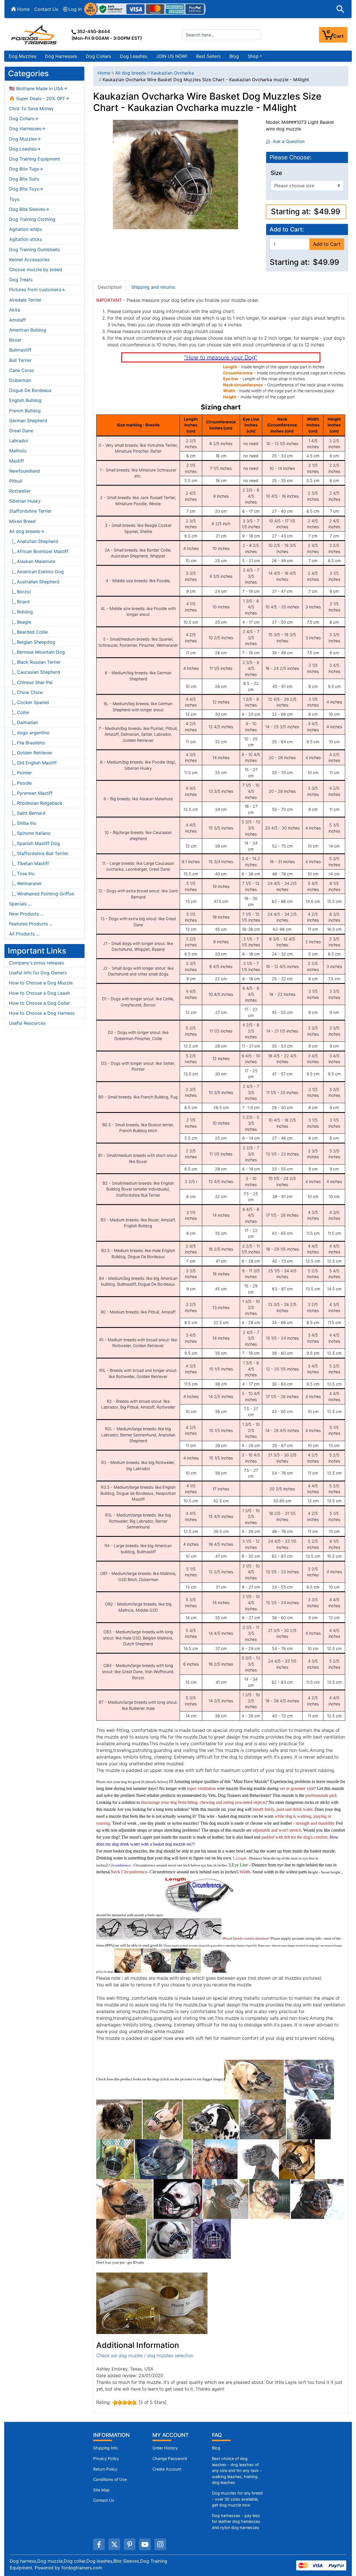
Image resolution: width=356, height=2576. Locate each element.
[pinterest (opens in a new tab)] (130, 2544)
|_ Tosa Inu (22, 873)
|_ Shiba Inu (23, 823)
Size (276, 173)
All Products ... (24, 934)
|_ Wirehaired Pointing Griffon (42, 894)
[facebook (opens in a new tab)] (99, 2544)
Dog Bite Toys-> (26, 189)
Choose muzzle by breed (36, 270)
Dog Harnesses (61, 56)
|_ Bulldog (21, 612)
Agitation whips (26, 229)
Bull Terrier (20, 360)
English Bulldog (25, 400)
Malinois (18, 451)
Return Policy (105, 2469)
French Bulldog (25, 411)
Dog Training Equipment (35, 159)
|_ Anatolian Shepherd (34, 541)
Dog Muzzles (22, 56)
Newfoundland (24, 471)
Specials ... (20, 904)
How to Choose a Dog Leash (39, 993)
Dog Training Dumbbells (34, 250)
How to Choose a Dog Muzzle (41, 983)
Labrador (19, 441)
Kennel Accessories (29, 260)
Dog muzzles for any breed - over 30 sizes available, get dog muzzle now (237, 2499)
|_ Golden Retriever (31, 753)
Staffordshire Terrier (30, 511)
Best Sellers (208, 56)
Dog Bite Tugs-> (26, 169)
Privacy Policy (106, 2458)
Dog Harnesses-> (27, 129)
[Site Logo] (34, 34)
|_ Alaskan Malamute (32, 561)
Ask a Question (287, 141)
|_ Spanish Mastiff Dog (34, 843)
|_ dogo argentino (29, 733)
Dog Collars (98, 56)
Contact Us (46, 9)
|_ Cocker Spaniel (29, 702)
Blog (234, 56)
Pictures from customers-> (37, 290)
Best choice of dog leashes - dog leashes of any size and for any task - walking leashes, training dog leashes (237, 2470)
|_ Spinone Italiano (30, 833)
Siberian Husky (25, 501)
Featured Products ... (31, 924)
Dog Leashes (133, 56)
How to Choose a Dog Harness (42, 1013)
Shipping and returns (153, 287)
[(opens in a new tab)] (254, 2079)
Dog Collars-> (24, 118)
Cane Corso (22, 370)
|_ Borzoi (20, 592)
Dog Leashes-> (25, 149)
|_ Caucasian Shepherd (35, 672)
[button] (340, 9)
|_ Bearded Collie (29, 632)
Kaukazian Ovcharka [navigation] (172, 73)
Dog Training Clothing (32, 219)
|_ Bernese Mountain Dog (37, 652)
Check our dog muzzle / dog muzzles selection (145, 2355)
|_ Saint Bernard (27, 813)
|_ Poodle (20, 783)
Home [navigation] (104, 73)
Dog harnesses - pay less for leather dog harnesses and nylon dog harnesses (236, 2521)
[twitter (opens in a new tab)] (114, 2544)
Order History (165, 2448)
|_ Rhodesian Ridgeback (36, 803)
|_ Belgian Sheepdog (32, 642)
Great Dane (21, 431)
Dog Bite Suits (24, 179)
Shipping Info (106, 2448)
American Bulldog (28, 330)
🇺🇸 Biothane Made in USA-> (38, 88)
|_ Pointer (21, 773)
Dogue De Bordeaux (30, 390)
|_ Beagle (20, 622)
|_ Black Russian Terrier (35, 662)
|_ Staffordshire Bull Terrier (39, 853)
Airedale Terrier (25, 300)
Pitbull (16, 481)
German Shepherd (28, 421)
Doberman (20, 380)
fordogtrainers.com (82, 2568)
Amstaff (18, 320)
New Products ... (26, 914)
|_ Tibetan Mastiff (29, 863)
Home (23, 9)
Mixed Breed (22, 521)
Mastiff (17, 461)
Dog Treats (21, 280)
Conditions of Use (110, 2479)
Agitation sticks (26, 239)
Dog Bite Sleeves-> (29, 209)
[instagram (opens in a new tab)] (160, 2544)
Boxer (15, 340)
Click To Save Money (31, 108)
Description (110, 287)
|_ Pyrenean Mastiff (31, 793)
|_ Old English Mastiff (33, 763)
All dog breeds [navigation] (131, 73)
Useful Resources (27, 1023)
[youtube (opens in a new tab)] (145, 2544)
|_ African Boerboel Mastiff (39, 551)
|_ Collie (19, 712)
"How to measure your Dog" (221, 357)
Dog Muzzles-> (25, 139)
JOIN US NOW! (172, 56)
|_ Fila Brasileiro (27, 743)
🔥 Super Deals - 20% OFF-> (39, 98)
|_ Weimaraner (25, 883)
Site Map (101, 2490)
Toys (14, 199)
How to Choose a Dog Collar (39, 1003)
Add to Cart (327, 244)
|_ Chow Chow (26, 692)
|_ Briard (19, 602)
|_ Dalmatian (24, 722)
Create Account (167, 2469)
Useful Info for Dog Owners (38, 973)
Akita (15, 310)
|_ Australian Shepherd (34, 582)
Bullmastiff (20, 350)
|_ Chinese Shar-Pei (31, 682)
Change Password (170, 2458)
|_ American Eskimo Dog (36, 572)
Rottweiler (20, 491)
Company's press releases (36, 963)
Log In (74, 9)
